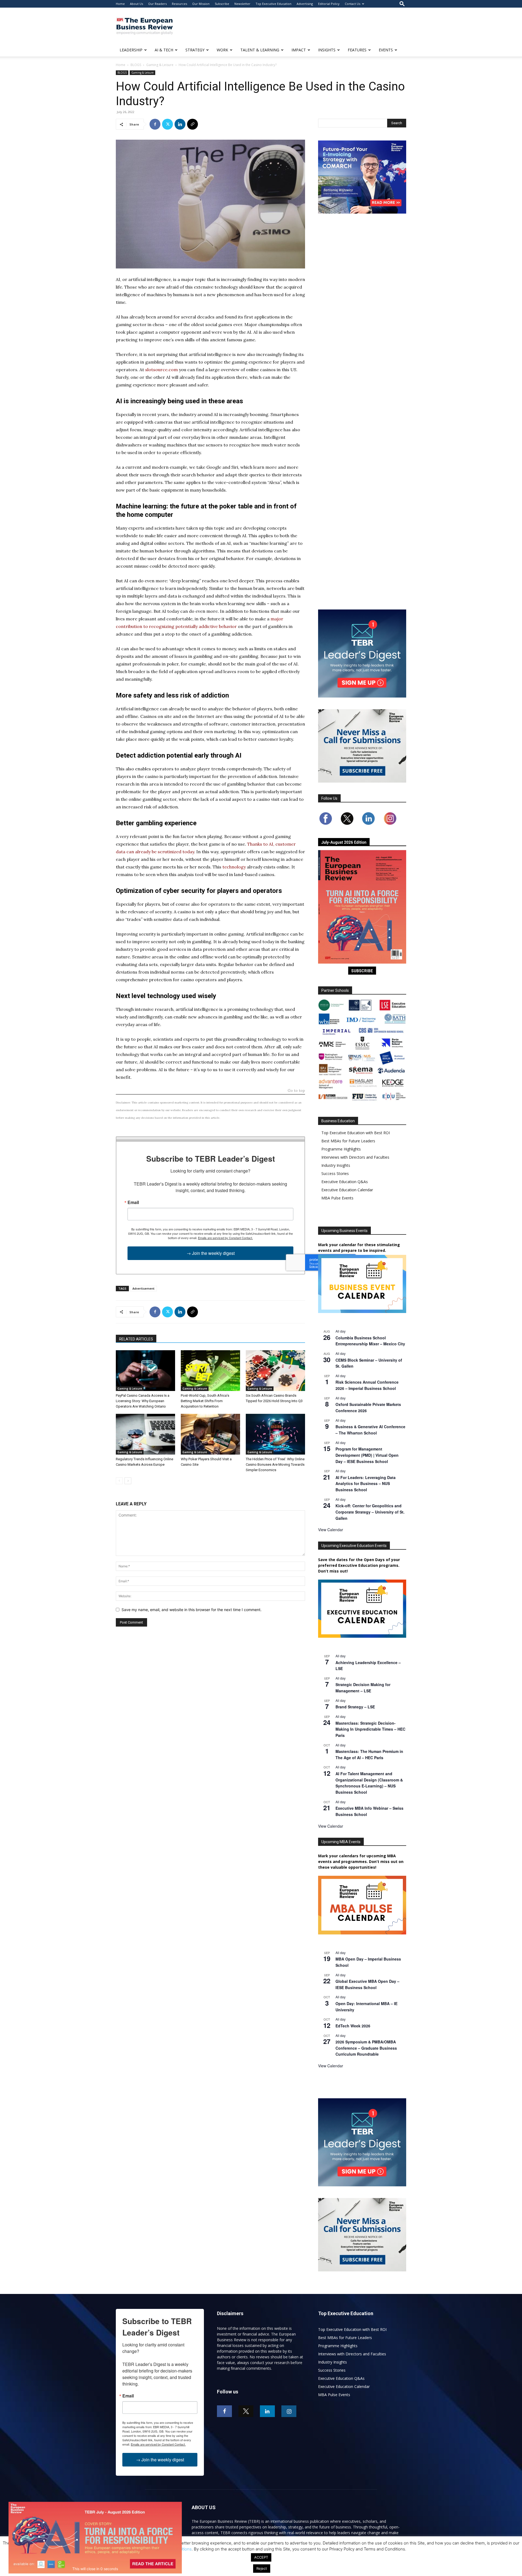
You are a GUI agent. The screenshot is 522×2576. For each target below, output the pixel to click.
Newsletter (242, 4)
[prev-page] (119, 1481)
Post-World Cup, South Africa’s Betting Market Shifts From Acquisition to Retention (205, 1401)
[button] (402, 4)
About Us (136, 4)
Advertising (305, 4)
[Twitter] (167, 124)
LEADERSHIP (131, 50)
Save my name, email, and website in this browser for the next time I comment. (192, 1610)
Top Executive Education (274, 4)
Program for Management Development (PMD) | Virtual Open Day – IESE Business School (367, 1455)
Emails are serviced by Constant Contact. (225, 1238)
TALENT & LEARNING (260, 50)
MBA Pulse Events (337, 1198)
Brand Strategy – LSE (355, 1707)
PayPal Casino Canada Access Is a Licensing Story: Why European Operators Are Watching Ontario (143, 1401)
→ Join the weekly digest (211, 1253)
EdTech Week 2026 (353, 2026)
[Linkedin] (180, 124)
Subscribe (222, 4)
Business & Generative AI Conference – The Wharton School (370, 1430)
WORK (222, 50)
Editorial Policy (329, 4)
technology (234, 867)
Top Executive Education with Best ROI (356, 1133)
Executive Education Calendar (347, 1190)
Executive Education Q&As (345, 1182)
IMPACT (299, 50)
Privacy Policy (128, 2549)
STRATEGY (195, 50)
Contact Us (352, 4)
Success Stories (335, 1173)
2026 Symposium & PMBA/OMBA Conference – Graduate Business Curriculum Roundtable (366, 2048)
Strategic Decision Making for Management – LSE (363, 1688)
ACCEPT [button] (261, 2557)
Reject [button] (262, 2568)
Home (120, 4)
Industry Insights (336, 1165)
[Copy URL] (192, 124)
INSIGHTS (327, 50)
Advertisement (143, 1288)
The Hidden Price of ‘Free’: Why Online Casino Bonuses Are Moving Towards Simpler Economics (275, 1464)
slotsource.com (161, 370)
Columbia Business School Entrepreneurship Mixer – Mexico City (370, 1341)
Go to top (296, 1091)
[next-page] (128, 1481)
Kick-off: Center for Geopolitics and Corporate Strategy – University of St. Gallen (370, 1512)
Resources (179, 4)
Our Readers (157, 4)
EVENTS (386, 50)
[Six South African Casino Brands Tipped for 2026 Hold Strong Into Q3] (275, 1371)
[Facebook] (155, 124)
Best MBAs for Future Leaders (348, 1141)
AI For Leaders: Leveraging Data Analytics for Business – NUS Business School (366, 1484)
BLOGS (136, 65)
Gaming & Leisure (160, 65)
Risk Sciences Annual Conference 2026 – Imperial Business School (367, 1385)
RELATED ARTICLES (136, 1339)
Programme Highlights (341, 1149)
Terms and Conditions (171, 2549)
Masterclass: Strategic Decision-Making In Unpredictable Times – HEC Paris (370, 1729)
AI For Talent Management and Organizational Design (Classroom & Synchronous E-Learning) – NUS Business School (369, 1783)
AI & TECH (164, 50)
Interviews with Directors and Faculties (355, 1157)
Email (133, 1202)
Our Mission (201, 4)
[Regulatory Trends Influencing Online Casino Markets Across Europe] (145, 1434)
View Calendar (331, 1530)
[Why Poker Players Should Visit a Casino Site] (210, 1434)
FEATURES (357, 50)
